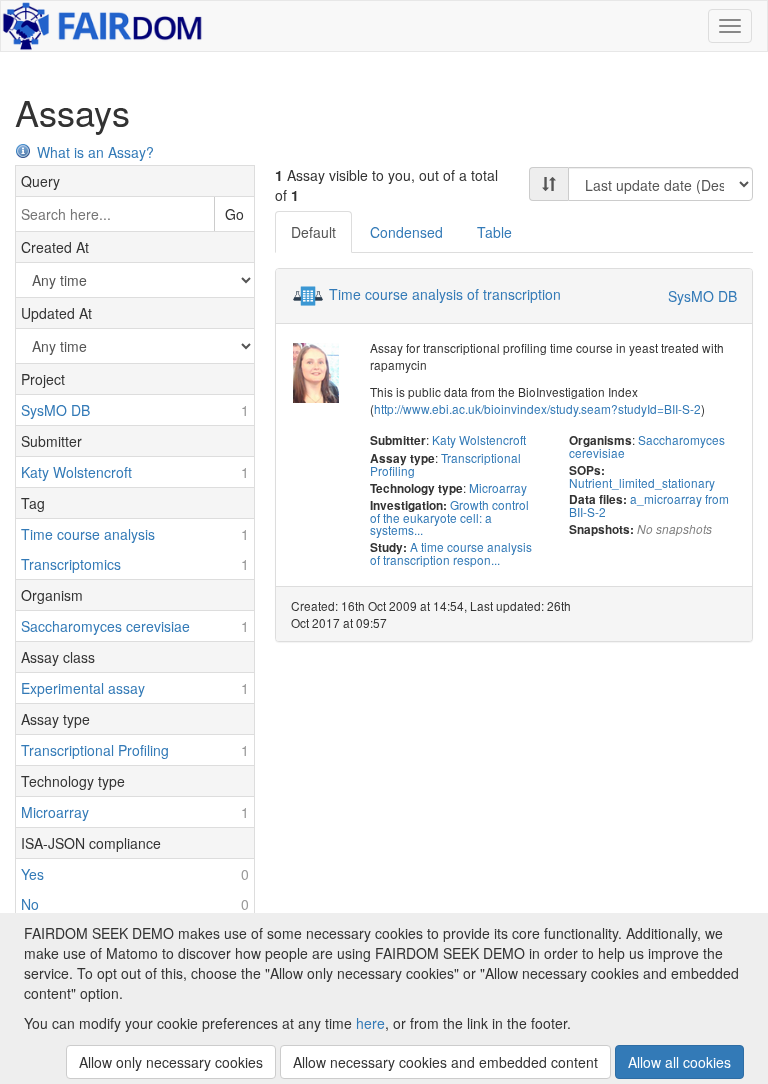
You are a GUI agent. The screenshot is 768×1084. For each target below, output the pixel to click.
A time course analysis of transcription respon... (451, 553)
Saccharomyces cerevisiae (647, 446)
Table (494, 232)
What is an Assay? (95, 152)
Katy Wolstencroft (479, 439)
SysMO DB (702, 296)
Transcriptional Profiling (445, 464)
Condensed (406, 232)
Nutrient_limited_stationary (642, 482)
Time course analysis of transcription (445, 294)
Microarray (498, 487)
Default (313, 232)
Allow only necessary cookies (171, 1062)
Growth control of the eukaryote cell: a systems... (449, 517)
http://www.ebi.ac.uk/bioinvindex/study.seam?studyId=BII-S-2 (537, 408)
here (370, 1023)
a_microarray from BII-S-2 (649, 505)
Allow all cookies (679, 1062)
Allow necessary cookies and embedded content (445, 1062)
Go (234, 214)
